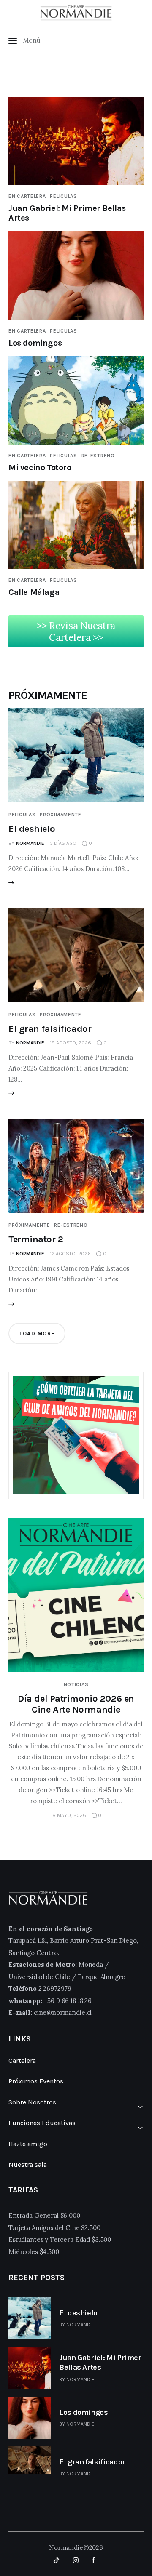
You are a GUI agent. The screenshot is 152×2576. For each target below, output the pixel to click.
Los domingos (35, 343)
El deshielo (32, 829)
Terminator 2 (36, 1239)
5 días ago (63, 843)
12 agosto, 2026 (70, 1254)
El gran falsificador (50, 1029)
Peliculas (63, 196)
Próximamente (61, 815)
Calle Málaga (34, 592)
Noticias (76, 1684)
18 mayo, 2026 (68, 1815)
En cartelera (27, 196)
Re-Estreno (98, 456)
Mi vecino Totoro (40, 468)
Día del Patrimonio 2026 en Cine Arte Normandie (76, 1704)
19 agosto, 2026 (71, 1043)
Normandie (80, 2325)
